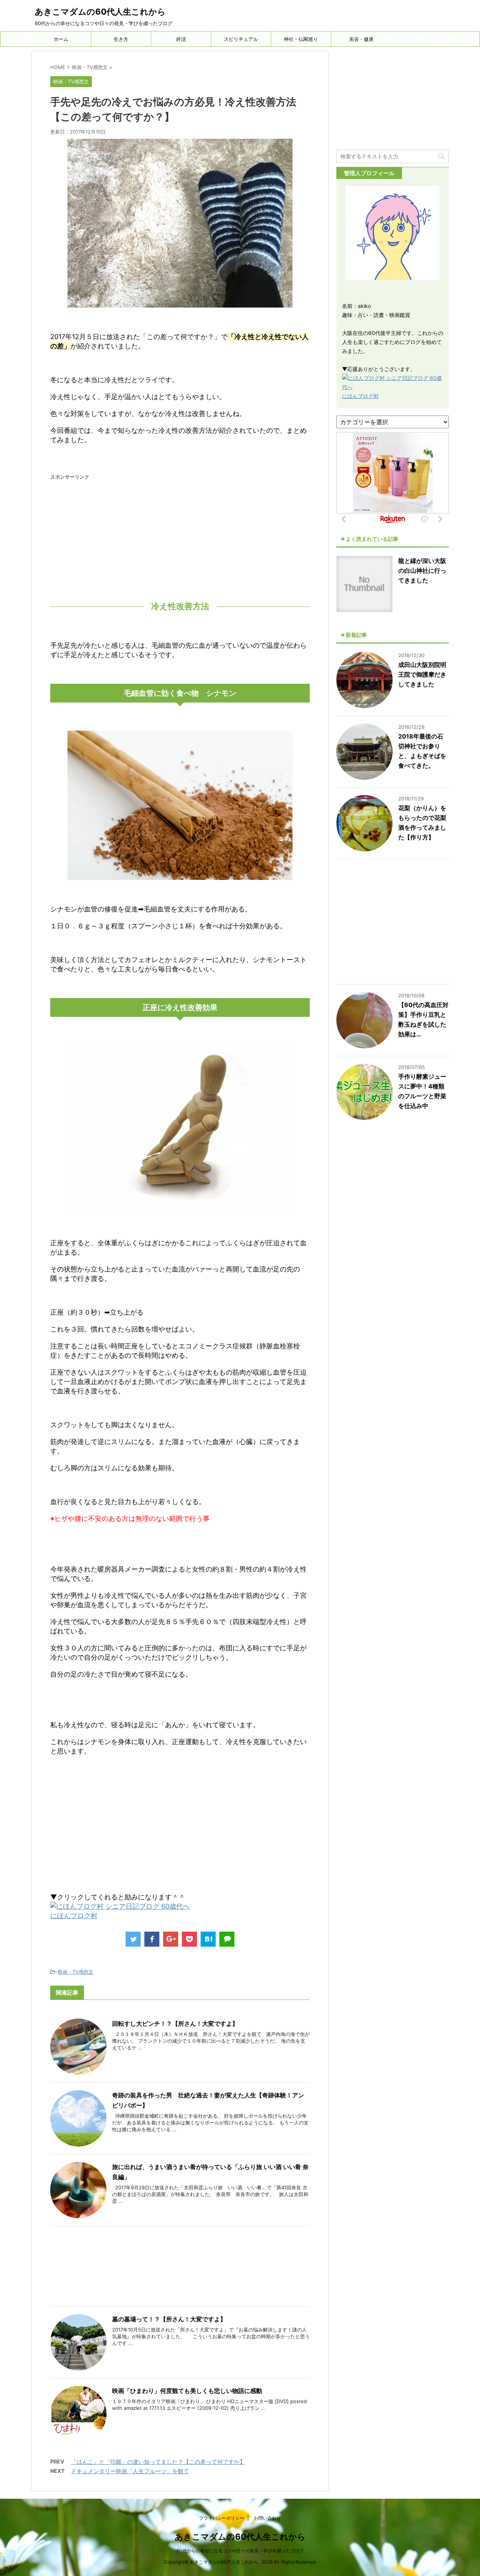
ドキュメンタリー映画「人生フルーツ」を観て (130, 2471)
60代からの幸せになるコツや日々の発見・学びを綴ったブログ (240, 2551)
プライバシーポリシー (222, 2518)
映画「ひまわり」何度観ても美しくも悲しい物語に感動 (187, 2391)
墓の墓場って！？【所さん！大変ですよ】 (169, 2319)
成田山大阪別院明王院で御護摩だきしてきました (422, 674)
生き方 (121, 39)
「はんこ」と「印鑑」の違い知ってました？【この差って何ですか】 (158, 2462)
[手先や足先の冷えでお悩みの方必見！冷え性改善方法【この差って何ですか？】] (208, 1939)
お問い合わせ (267, 2518)
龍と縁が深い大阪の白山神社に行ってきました (422, 570)
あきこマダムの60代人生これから (100, 12)
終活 (181, 39)
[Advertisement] (180, 533)
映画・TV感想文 (76, 1972)
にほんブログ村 (74, 1916)
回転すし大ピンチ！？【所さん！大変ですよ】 (175, 2024)
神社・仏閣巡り (301, 39)
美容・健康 (361, 39)
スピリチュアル (241, 39)
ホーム (61, 39)
